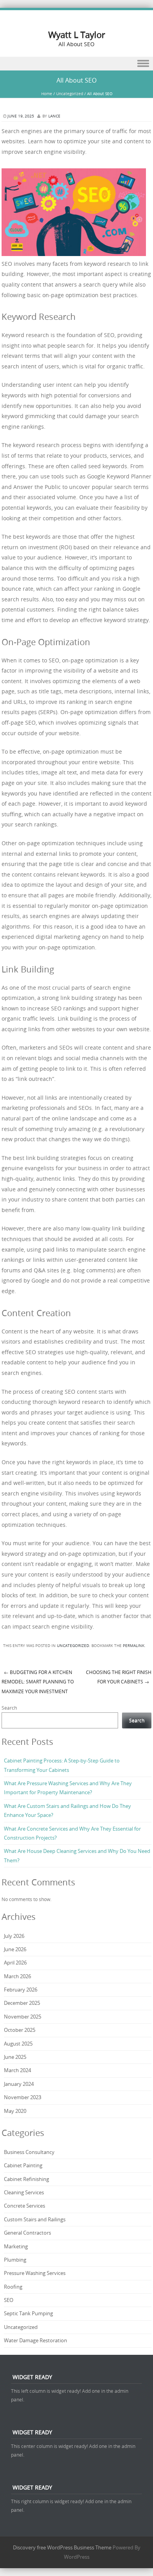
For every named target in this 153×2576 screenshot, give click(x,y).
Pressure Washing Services (35, 2273)
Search (9, 1708)
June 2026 (15, 1949)
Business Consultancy (29, 2152)
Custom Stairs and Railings (35, 2219)
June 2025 (15, 2057)
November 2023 (23, 2097)
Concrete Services (25, 2206)
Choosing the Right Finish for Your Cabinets (119, 1677)
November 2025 (23, 2017)
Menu (76, 64)
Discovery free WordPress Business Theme (62, 2547)
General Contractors (27, 2233)
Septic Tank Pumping (28, 2313)
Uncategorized (70, 94)
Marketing (16, 2246)
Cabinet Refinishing (27, 2179)
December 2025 (22, 2003)
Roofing (13, 2287)
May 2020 (15, 2111)
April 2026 (15, 1963)
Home (47, 94)
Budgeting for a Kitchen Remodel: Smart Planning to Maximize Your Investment (38, 1682)
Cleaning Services (24, 2192)
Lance (54, 116)
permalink (134, 1646)
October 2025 (20, 2030)
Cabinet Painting (23, 2165)
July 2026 (14, 1936)
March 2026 (17, 1976)
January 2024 (19, 2084)
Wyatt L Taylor (77, 35)
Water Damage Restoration (36, 2340)
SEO (9, 2300)
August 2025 (18, 2044)
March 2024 (17, 2070)
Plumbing (15, 2260)
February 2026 (21, 1990)
